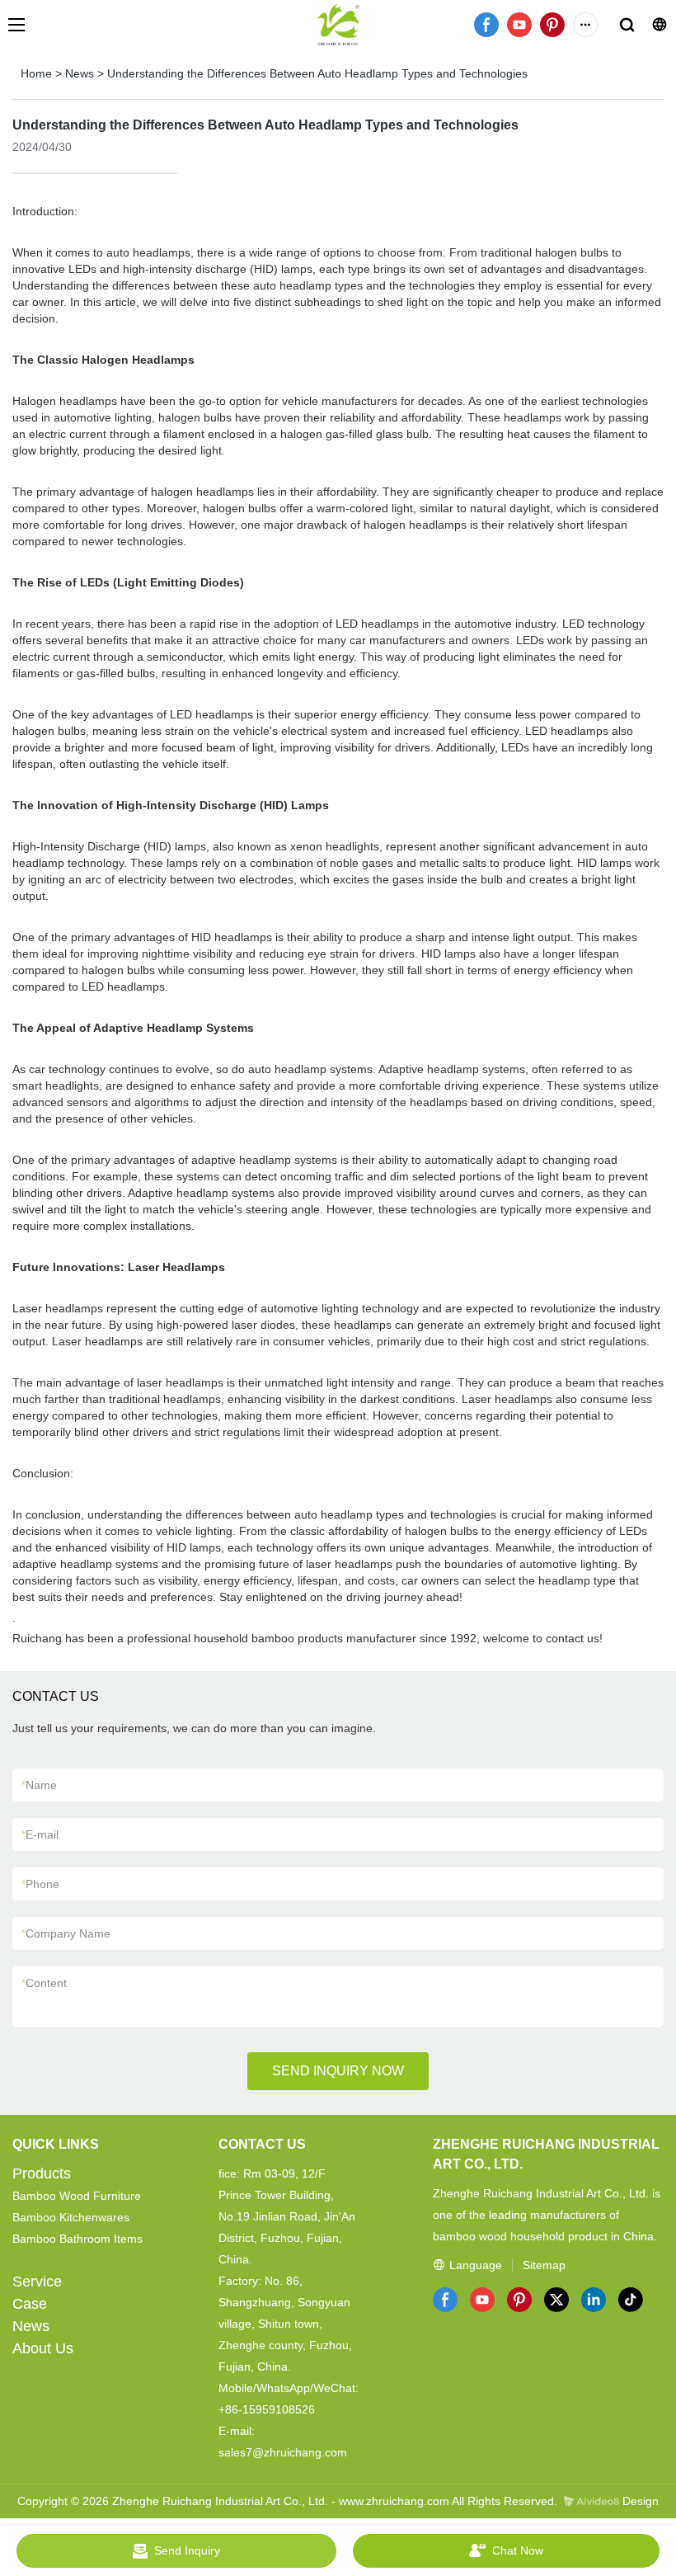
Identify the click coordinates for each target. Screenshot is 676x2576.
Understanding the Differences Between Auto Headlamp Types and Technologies (317, 73)
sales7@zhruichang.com (283, 2452)
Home (36, 73)
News (80, 73)
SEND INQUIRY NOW (338, 2071)
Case (30, 2304)
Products (42, 2173)
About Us (43, 2348)
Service (37, 2282)
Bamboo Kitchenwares (71, 2217)
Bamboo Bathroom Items (77, 2239)
